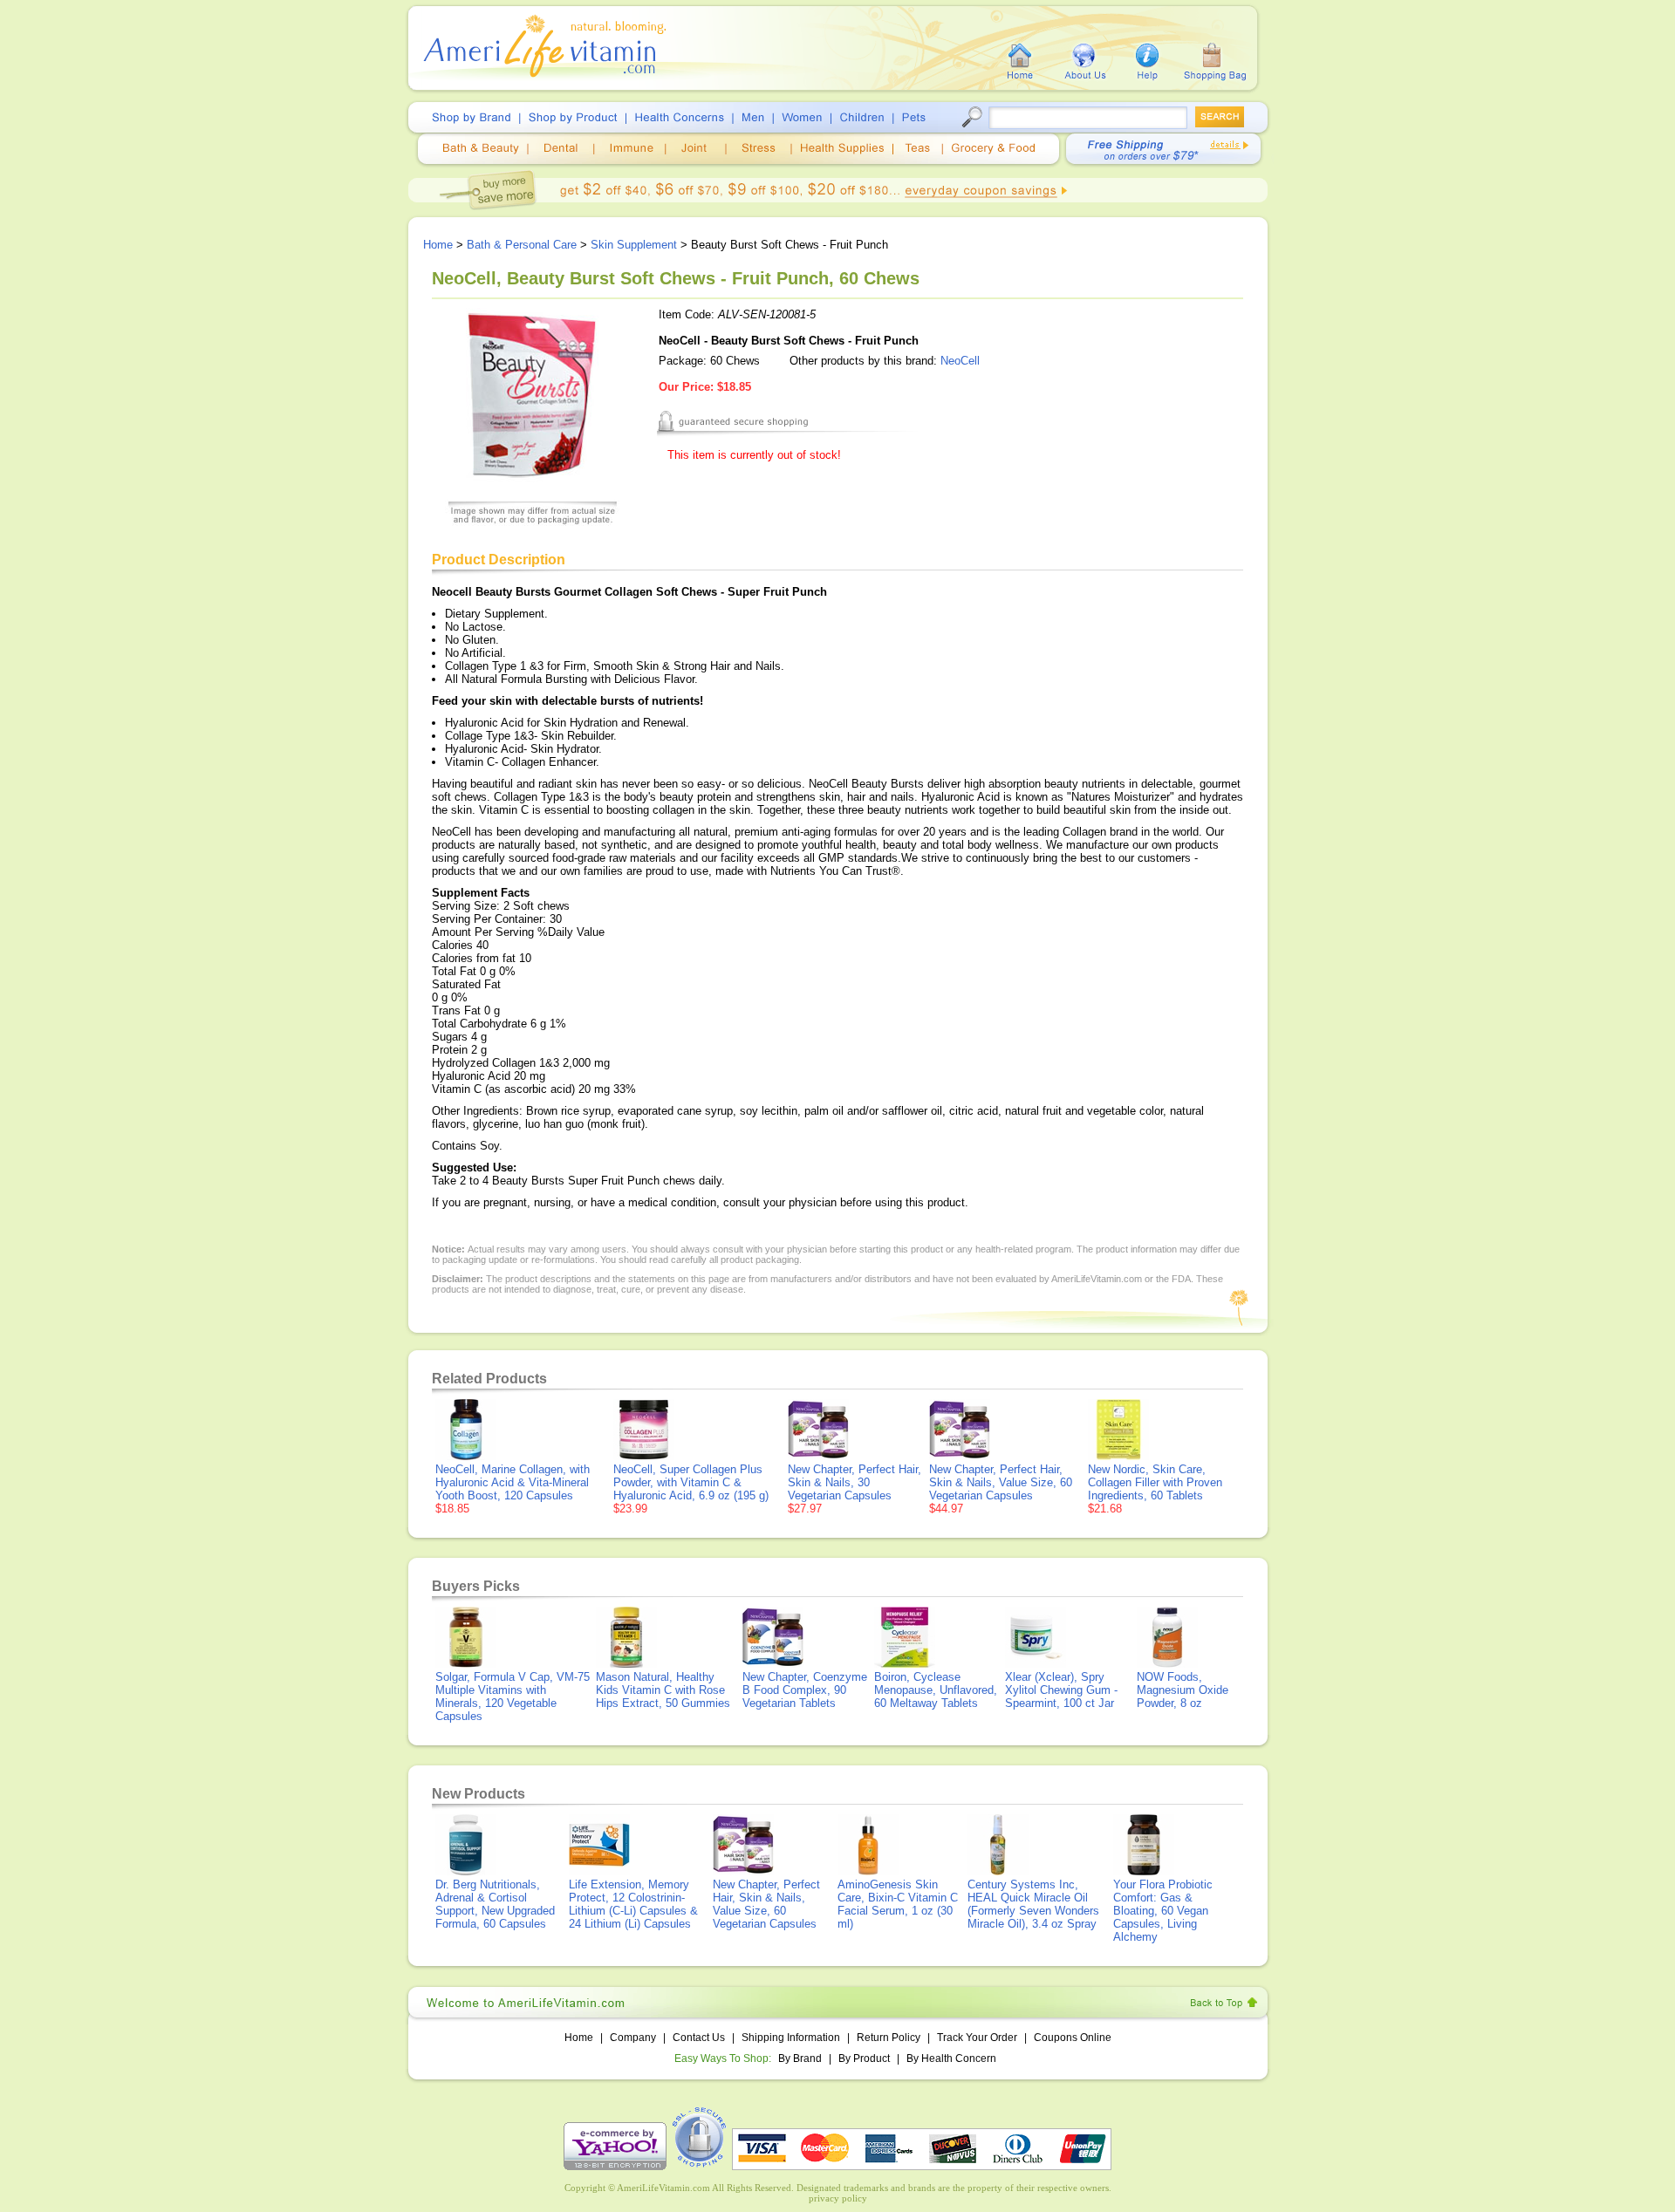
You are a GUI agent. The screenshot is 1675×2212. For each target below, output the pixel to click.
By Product (865, 2058)
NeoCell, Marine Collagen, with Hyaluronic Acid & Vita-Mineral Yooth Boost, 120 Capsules (513, 1482)
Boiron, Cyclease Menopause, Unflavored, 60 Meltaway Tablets (936, 1690)
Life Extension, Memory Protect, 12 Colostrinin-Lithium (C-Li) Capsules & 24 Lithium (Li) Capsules (633, 1904)
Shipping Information (791, 2038)
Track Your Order (977, 2038)
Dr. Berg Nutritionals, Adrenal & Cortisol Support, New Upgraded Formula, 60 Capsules (495, 1904)
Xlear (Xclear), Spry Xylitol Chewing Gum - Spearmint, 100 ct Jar (1061, 1690)
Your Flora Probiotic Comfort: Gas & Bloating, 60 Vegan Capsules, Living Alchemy (1163, 1911)
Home (438, 245)
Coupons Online (1073, 2038)
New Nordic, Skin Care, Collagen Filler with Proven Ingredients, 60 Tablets (1155, 1482)
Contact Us (699, 2038)
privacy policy (838, 2198)
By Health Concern (951, 2058)
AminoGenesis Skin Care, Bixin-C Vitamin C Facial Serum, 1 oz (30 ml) (898, 1904)
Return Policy (889, 2038)
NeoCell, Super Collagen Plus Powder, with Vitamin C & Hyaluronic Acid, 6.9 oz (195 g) (691, 1482)
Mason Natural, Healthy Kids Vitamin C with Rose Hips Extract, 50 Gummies (663, 1690)
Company (633, 2038)
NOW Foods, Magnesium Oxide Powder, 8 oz (1183, 1690)
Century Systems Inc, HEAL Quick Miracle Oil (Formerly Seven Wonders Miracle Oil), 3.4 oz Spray (1033, 1904)
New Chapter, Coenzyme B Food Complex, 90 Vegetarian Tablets (805, 1690)
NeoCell (960, 361)
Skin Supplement (634, 245)
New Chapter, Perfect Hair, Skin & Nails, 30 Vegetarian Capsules (855, 1482)
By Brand (800, 2058)
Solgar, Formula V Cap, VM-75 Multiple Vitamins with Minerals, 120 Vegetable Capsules (513, 1697)
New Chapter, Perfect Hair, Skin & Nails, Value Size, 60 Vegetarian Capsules (1001, 1482)
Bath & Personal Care (522, 245)
